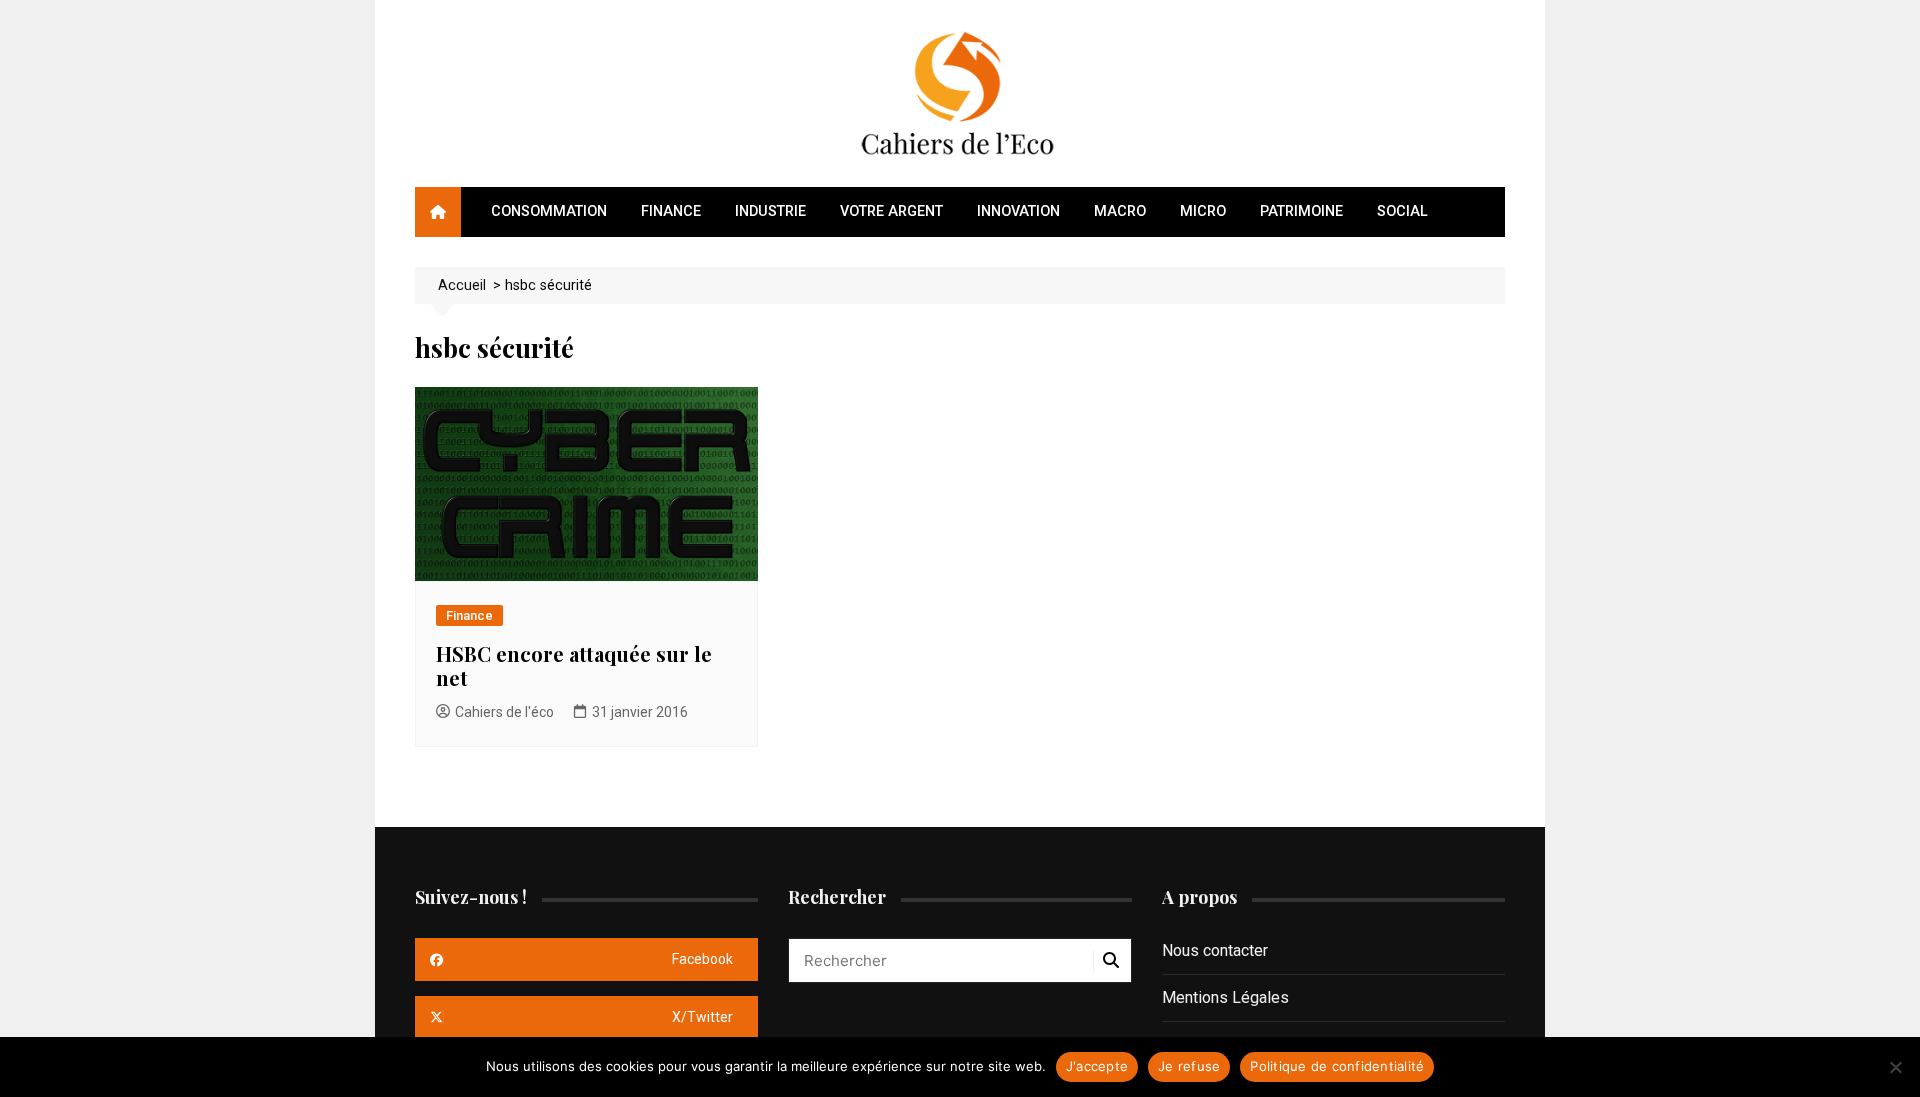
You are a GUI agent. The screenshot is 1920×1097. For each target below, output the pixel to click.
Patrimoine (1301, 211)
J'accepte (1097, 1066)
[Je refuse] (1895, 1067)
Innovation (1018, 211)
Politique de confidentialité (1337, 1066)
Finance (671, 211)
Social (1402, 211)
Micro (1203, 211)
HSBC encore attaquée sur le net (574, 665)
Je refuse (1189, 1066)
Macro (1120, 211)
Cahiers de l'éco (504, 712)
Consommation (549, 211)
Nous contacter (1215, 950)
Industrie (770, 211)
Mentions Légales (1225, 997)
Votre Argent (891, 211)
